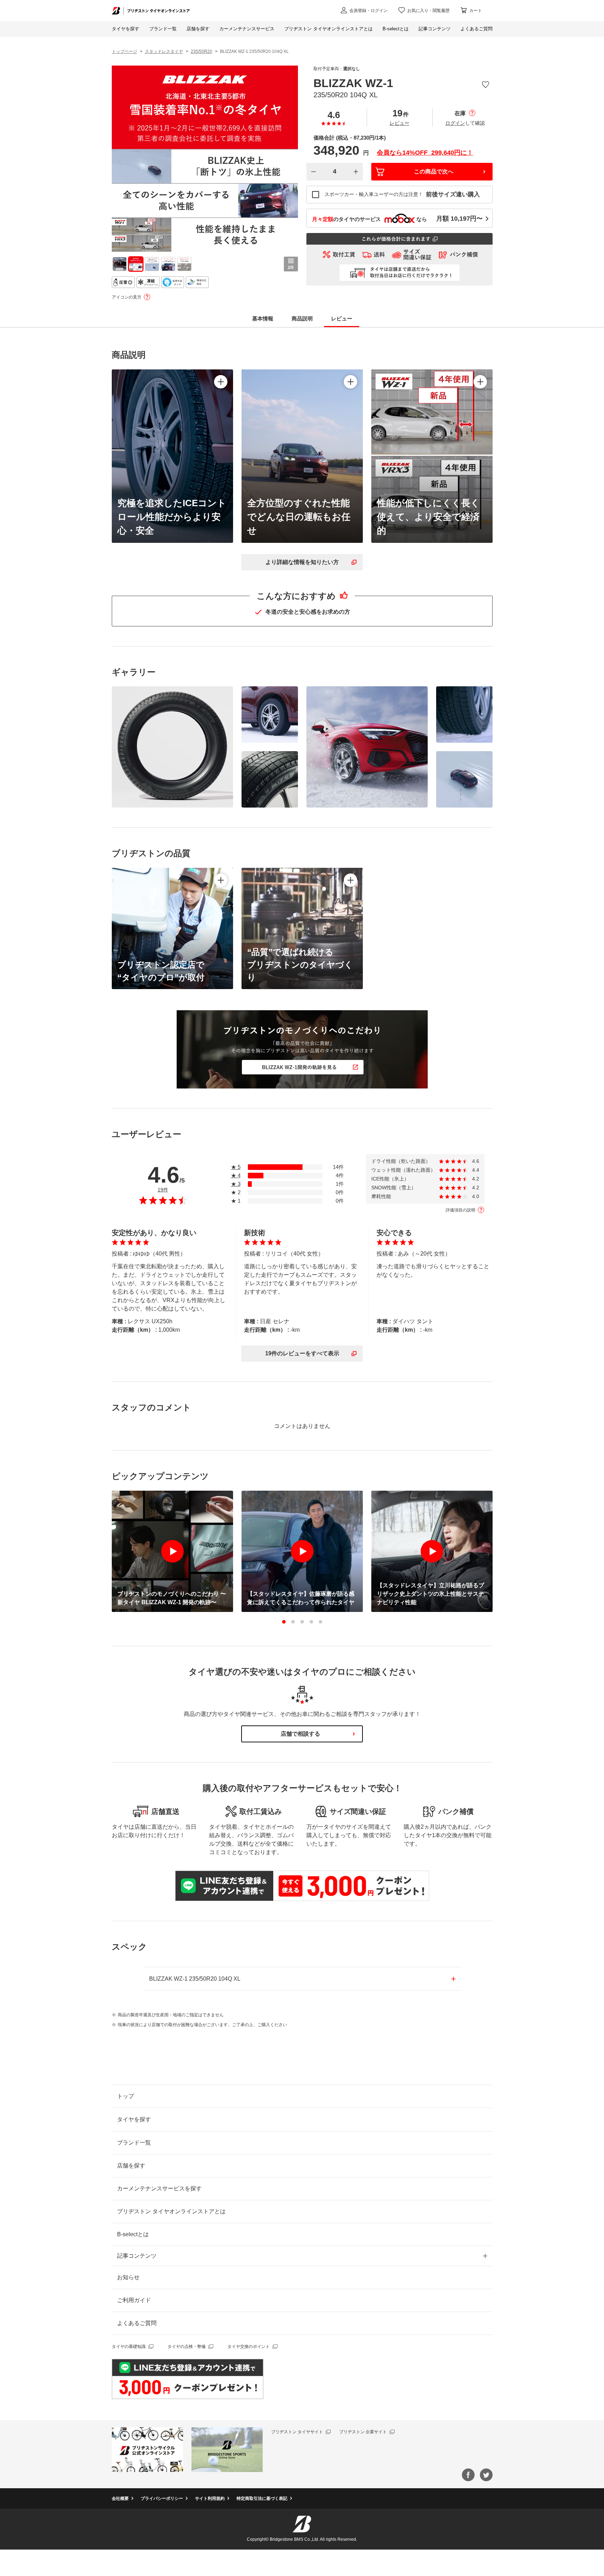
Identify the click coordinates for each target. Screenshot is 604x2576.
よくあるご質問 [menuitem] (477, 29)
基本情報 (263, 318)
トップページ (124, 51)
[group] (120, 264)
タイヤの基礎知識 (129, 2347)
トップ (126, 2096)
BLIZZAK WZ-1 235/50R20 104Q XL (195, 1979)
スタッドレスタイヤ (164, 51)
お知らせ (128, 2277)
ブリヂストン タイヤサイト (297, 2432)
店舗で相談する (300, 1734)
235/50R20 (202, 51)
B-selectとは (133, 2234)
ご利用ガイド (134, 2300)
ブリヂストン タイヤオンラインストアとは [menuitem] (328, 29)
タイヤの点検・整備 (187, 2347)
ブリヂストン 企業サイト (363, 2432)
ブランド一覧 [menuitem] (163, 29)
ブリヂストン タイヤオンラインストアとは (171, 2211)
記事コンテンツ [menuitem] (435, 29)
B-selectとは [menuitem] (396, 29)
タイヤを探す (126, 29)
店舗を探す (131, 2166)
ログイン (455, 123)
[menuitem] (247, 29)
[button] (284, 1622)
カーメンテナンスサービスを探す (159, 2188)
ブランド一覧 (134, 2143)
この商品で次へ (434, 171)
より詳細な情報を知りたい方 (302, 562)
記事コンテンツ (137, 2256)
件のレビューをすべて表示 (302, 1353)
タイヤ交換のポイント (249, 2347)
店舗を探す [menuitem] (198, 29)
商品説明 (302, 318)
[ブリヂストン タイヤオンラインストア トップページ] (151, 10)
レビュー (399, 123)
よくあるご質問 (137, 2323)
